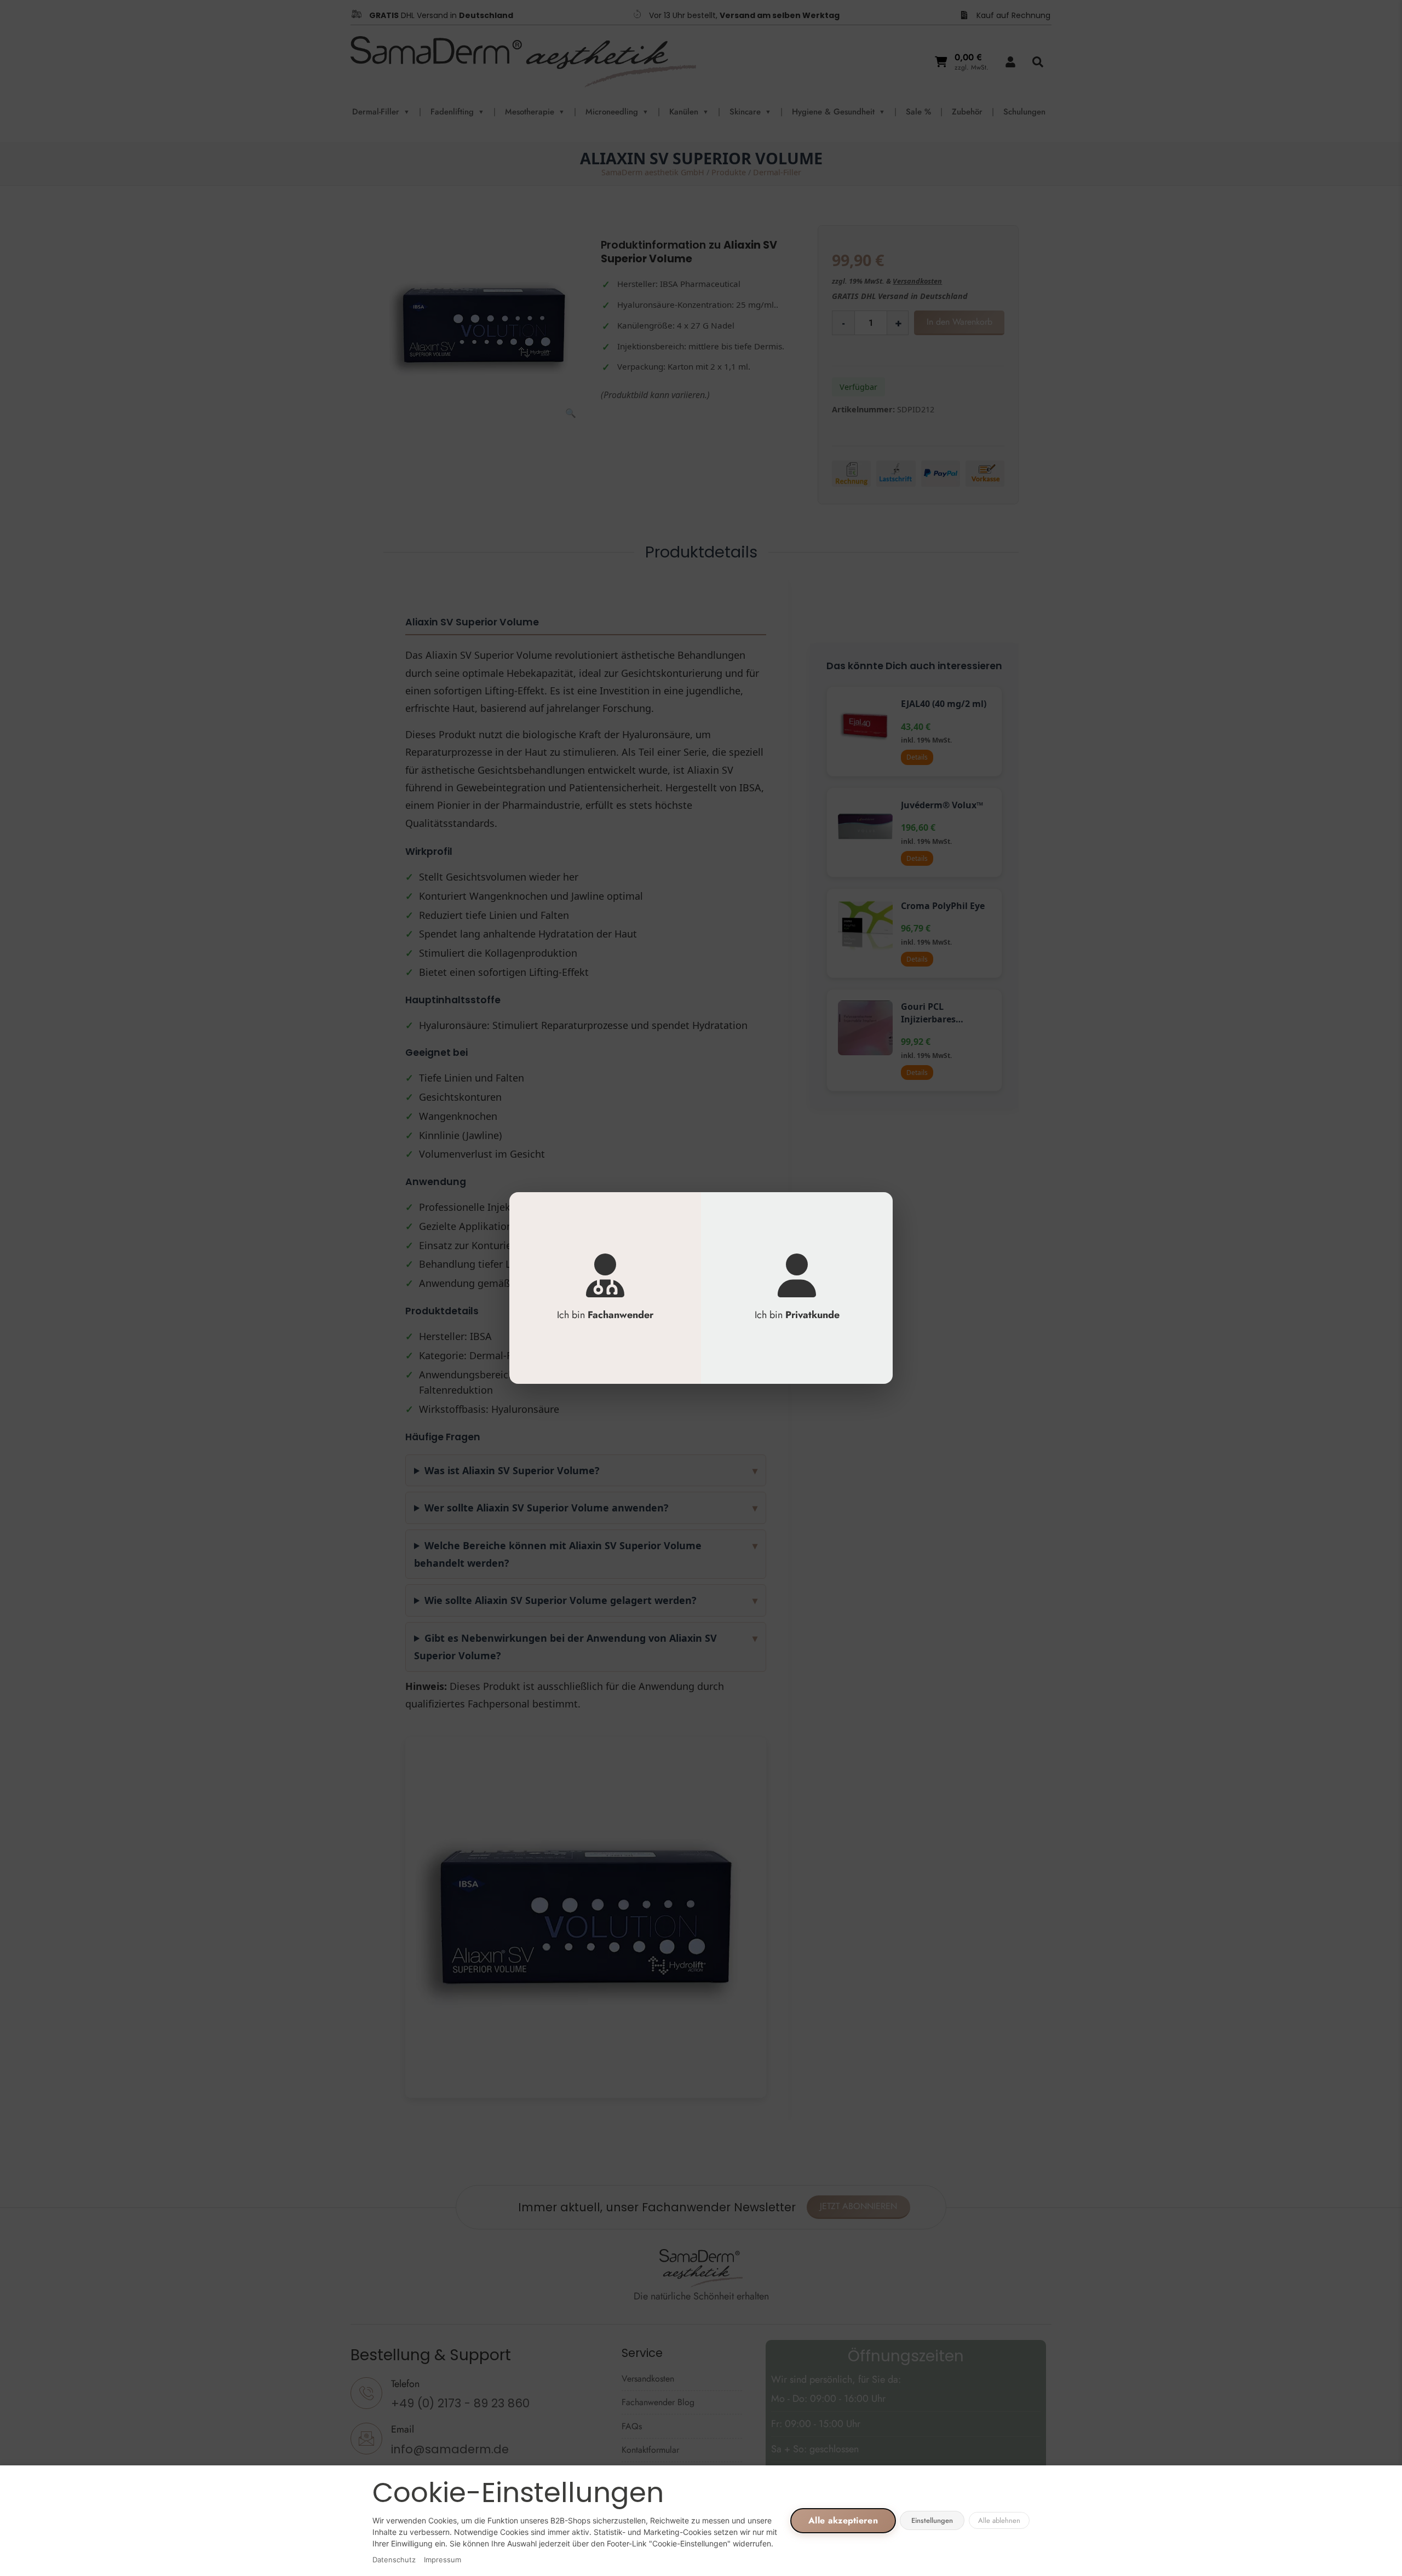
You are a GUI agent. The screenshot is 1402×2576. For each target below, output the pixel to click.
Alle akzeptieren (843, 2520)
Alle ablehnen (999, 2520)
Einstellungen (932, 2520)
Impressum (443, 2560)
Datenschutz (394, 2560)
